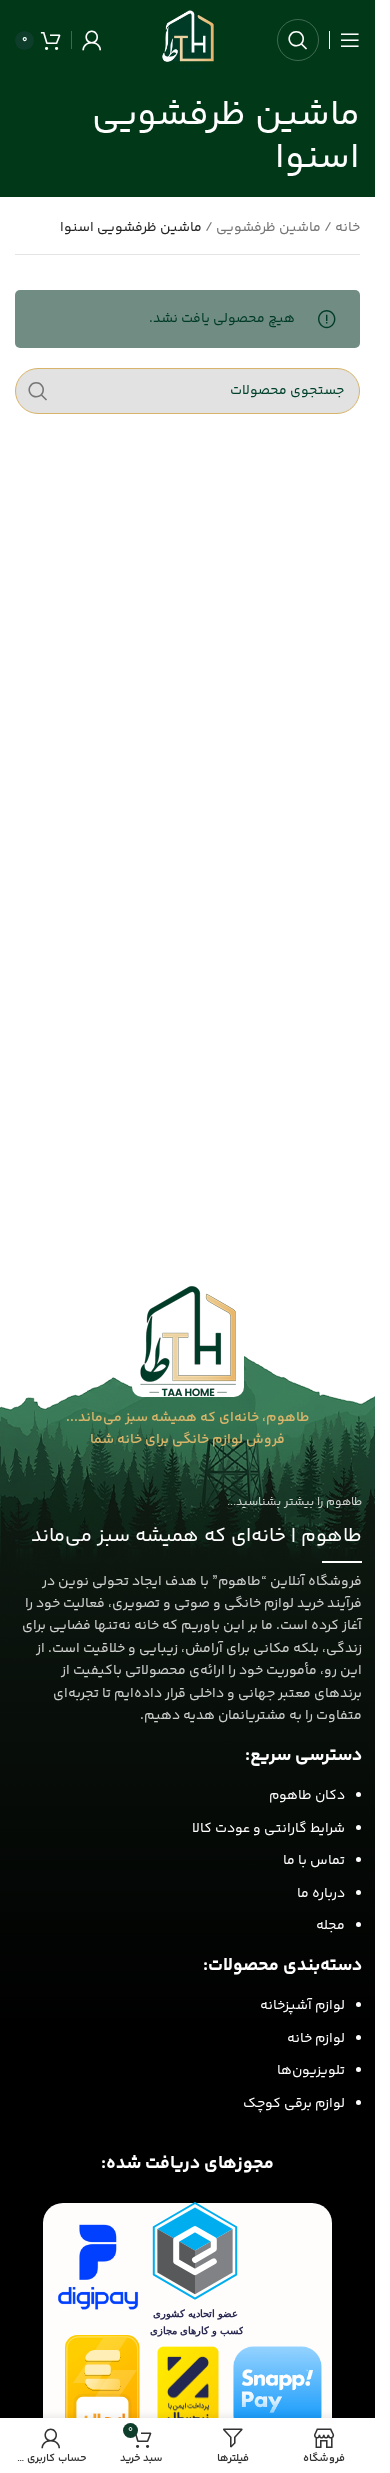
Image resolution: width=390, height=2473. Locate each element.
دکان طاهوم (307, 1796)
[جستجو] (298, 40)
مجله (330, 1926)
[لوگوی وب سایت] (188, 40)
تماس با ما (314, 1861)
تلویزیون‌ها (311, 2071)
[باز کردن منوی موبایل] (350, 40)
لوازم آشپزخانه (302, 2006)
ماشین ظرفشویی (268, 228)
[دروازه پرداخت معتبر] (188, 2390)
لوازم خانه (316, 2039)
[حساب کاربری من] (92, 40)
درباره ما (321, 1894)
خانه (347, 228)
